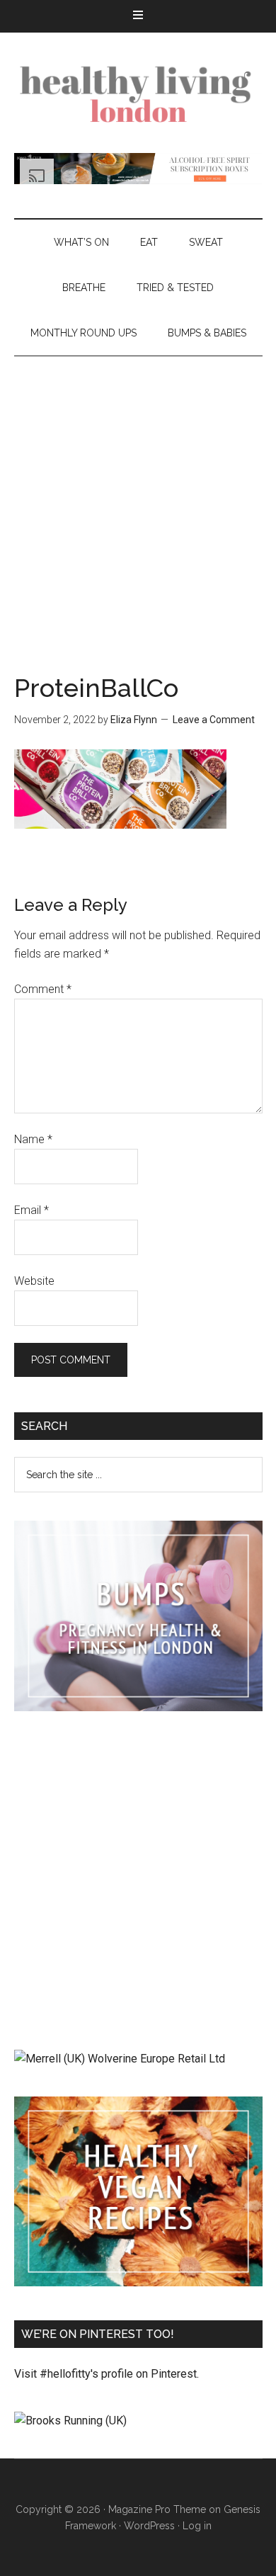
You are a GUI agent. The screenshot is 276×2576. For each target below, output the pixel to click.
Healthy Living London (138, 93)
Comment (43, 989)
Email (31, 1210)
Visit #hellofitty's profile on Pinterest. (107, 2374)
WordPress (149, 2526)
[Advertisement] (138, 501)
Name (33, 1139)
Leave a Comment (214, 720)
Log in (197, 2526)
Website (34, 1281)
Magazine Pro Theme (157, 2509)
